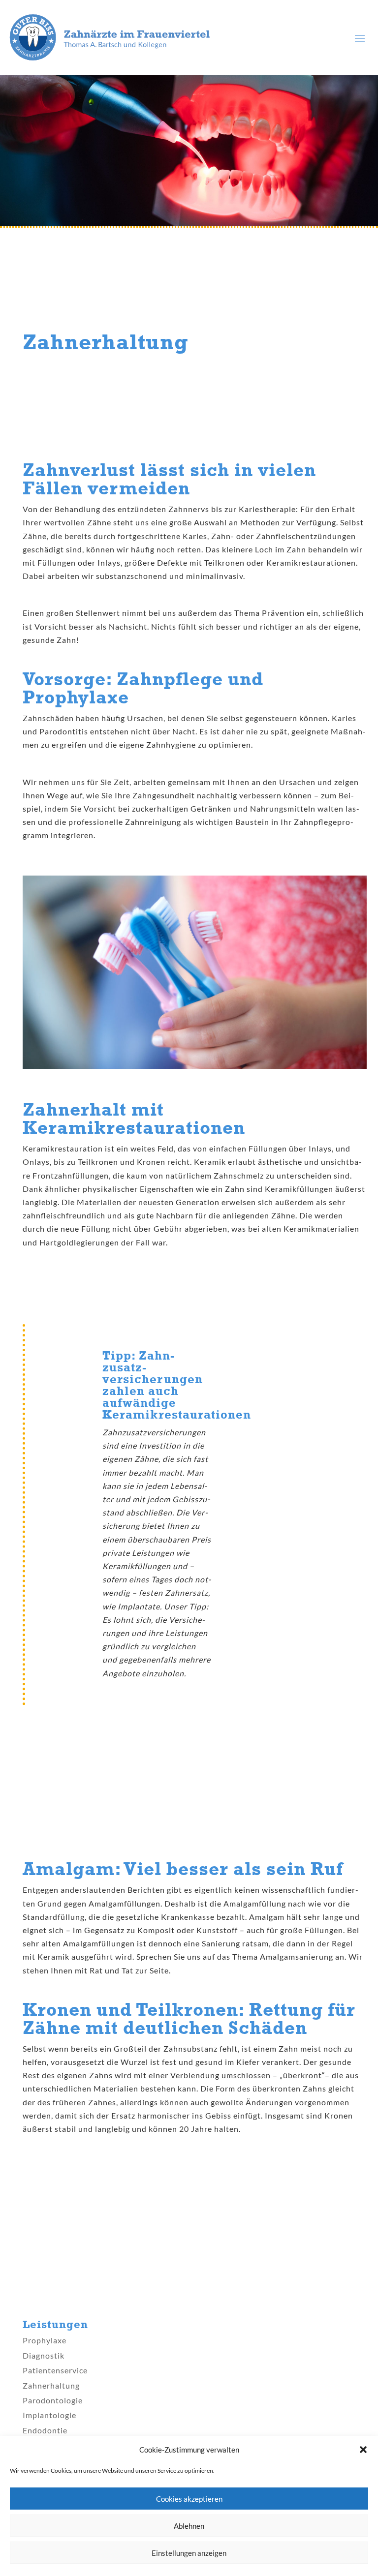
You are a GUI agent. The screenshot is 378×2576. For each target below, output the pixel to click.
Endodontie (45, 2430)
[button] (363, 2450)
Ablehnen (189, 2526)
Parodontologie (53, 2400)
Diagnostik (44, 2355)
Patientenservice (55, 2370)
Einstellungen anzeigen (189, 2553)
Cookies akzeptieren (189, 2499)
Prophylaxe (45, 2340)
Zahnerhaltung (51, 2385)
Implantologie (49, 2415)
